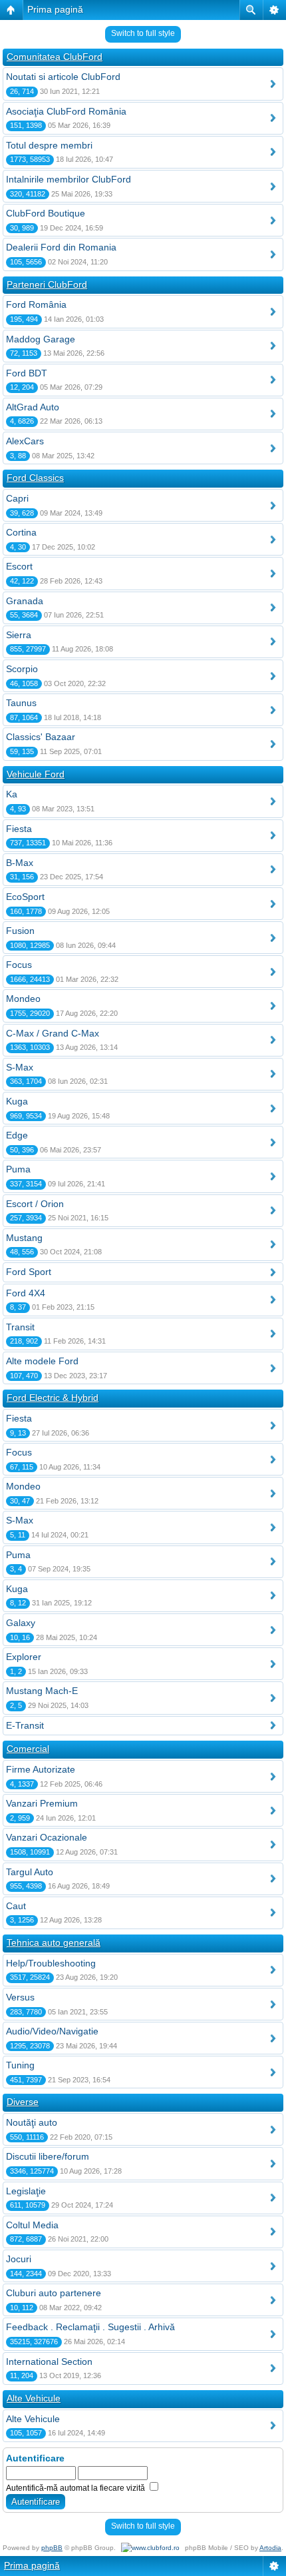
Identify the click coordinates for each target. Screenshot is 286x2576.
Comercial (28, 1749)
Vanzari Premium (42, 1803)
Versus (20, 1997)
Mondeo (23, 999)
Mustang (24, 1238)
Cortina (21, 532)
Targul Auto (30, 1872)
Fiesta (19, 829)
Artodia (270, 2548)
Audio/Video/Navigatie (52, 2031)
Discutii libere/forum (48, 2156)
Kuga (17, 1101)
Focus (19, 965)
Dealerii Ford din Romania (61, 247)
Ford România (36, 304)
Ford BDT (27, 373)
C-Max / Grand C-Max (53, 1033)
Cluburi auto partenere (54, 2293)
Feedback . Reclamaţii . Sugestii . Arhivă (90, 2327)
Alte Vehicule (34, 2398)
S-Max (20, 1067)
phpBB (52, 2548)
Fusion (20, 931)
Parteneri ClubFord (47, 284)
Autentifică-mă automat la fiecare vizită (76, 2488)
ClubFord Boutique (46, 213)
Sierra (19, 635)
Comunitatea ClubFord (55, 57)
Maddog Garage (41, 339)
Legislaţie (26, 2191)
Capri (17, 498)
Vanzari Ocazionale (47, 1837)
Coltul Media (32, 2225)
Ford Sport (29, 1272)
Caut (16, 1906)
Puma (18, 1169)
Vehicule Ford (36, 774)
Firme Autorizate (41, 1769)
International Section (49, 2361)
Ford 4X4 (26, 1293)
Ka (12, 794)
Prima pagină (55, 9)
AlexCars (25, 441)
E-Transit (25, 1725)
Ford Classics (35, 478)
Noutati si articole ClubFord (63, 77)
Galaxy (21, 1623)
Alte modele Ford (42, 1361)
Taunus (21, 703)
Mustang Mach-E (42, 1691)
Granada (25, 601)
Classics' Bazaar (41, 737)
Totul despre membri (49, 145)
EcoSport (25, 897)
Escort (19, 566)
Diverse (23, 2102)
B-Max (20, 863)
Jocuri (19, 2259)
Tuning (20, 2065)
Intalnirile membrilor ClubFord (69, 179)
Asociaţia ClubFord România (66, 111)
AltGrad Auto (33, 407)
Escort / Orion (35, 1204)
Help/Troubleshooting (51, 1963)
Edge (17, 1135)
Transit (20, 1327)
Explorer (24, 1657)
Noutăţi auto (32, 2122)
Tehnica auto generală (54, 1942)
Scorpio (22, 669)
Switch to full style (143, 33)
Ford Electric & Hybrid (53, 1398)
